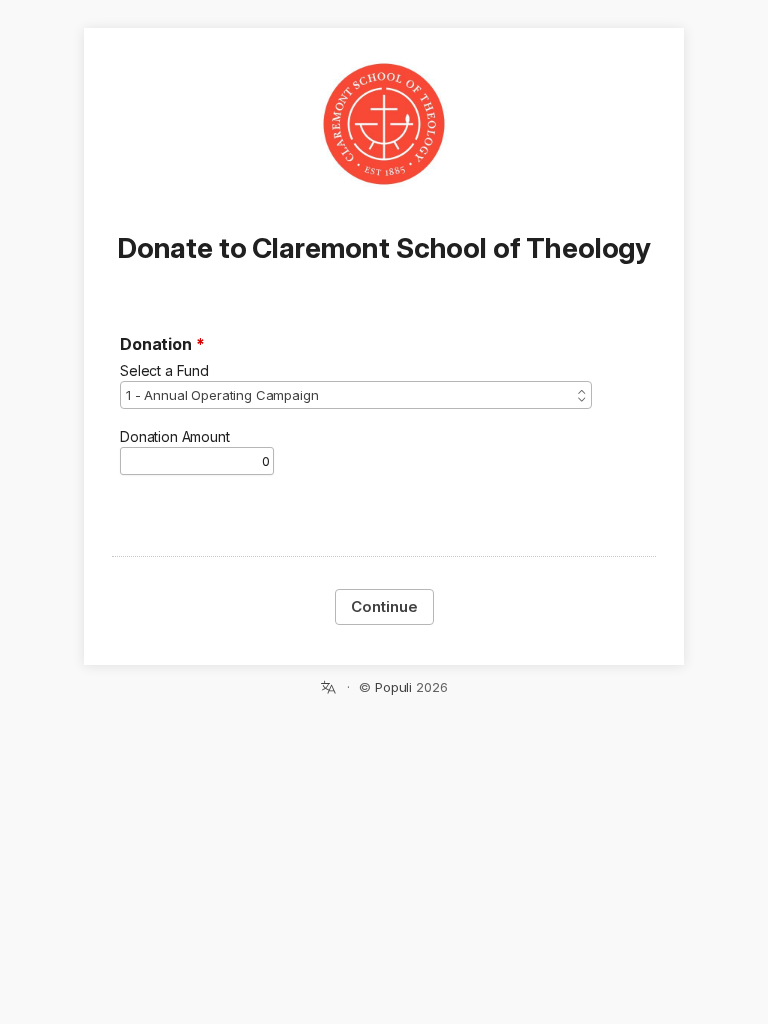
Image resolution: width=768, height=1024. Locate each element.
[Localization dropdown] (329, 687)
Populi (393, 687)
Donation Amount (175, 436)
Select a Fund (164, 370)
